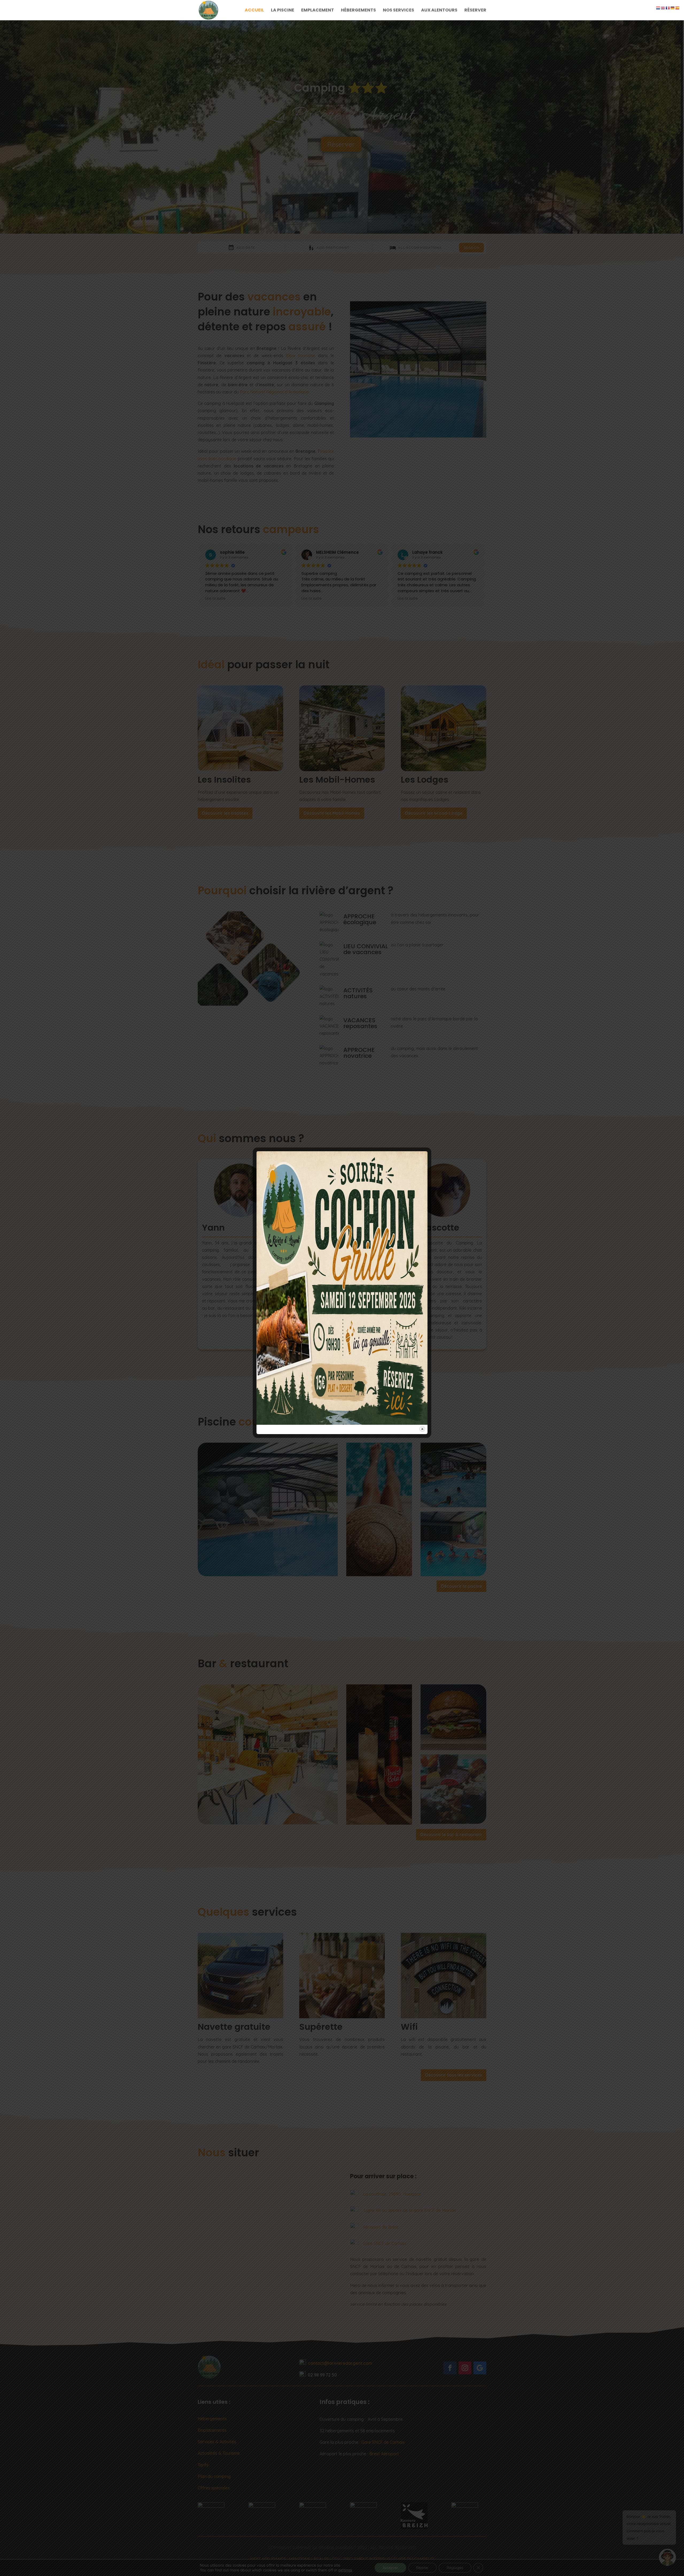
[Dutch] (658, 7)
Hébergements (358, 11)
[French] (668, 7)
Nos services (399, 11)
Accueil (254, 11)
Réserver (475, 11)
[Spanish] (678, 7)
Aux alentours (439, 11)
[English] (663, 7)
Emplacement (318, 11)
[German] (673, 7)
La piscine (283, 11)
